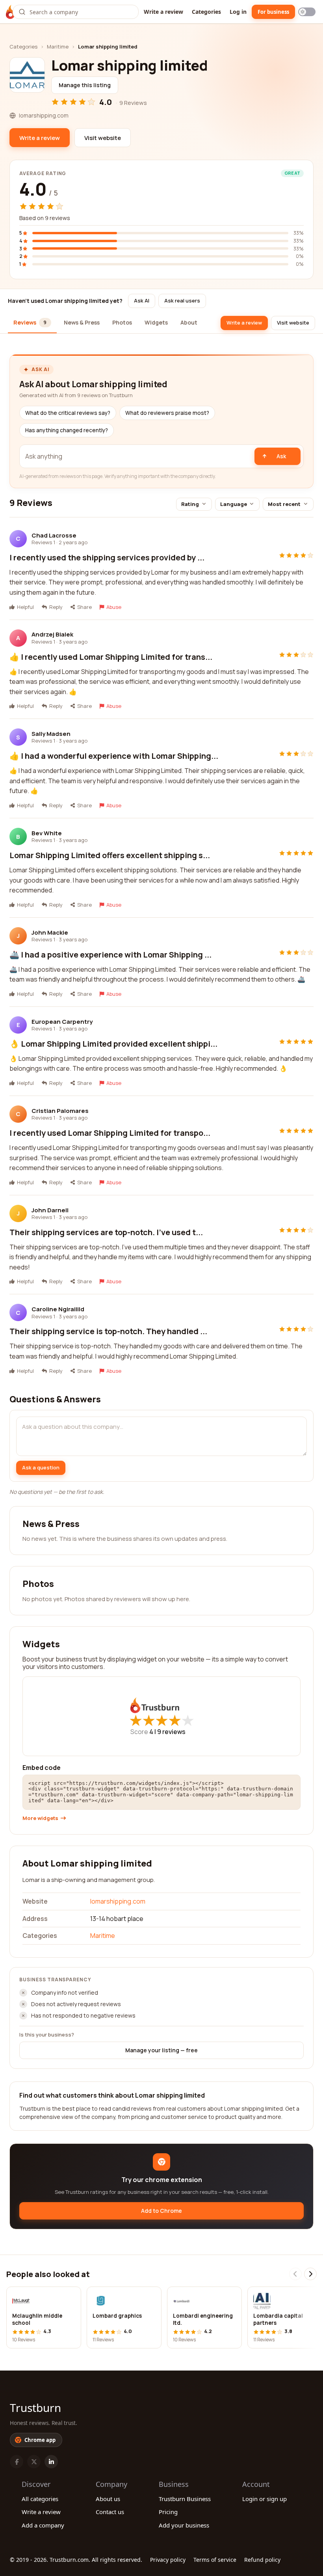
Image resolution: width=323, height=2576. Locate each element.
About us (108, 2499)
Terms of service (215, 2560)
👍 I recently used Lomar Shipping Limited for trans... (111, 657)
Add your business (184, 2525)
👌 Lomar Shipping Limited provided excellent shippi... (113, 1044)
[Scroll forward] (310, 2274)
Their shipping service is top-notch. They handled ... (108, 1331)
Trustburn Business (185, 2499)
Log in (238, 12)
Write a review (163, 12)
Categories (206, 12)
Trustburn (35, 2408)
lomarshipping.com (118, 1901)
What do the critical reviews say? (68, 413)
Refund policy (262, 2560)
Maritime (58, 47)
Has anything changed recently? (67, 430)
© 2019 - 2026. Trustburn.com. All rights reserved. (76, 2560)
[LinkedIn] (51, 2462)
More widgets (40, 1818)
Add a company (43, 2525)
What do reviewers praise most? (167, 413)
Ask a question (41, 1467)
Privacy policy (168, 2560)
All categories (40, 2499)
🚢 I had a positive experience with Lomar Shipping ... (110, 955)
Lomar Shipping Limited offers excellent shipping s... (110, 855)
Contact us (110, 2512)
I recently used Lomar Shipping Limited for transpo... (110, 1133)
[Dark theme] (307, 12)
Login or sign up (265, 2499)
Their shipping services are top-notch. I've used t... (106, 1232)
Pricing (168, 2512)
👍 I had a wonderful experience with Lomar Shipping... (114, 756)
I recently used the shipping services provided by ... (107, 557)
